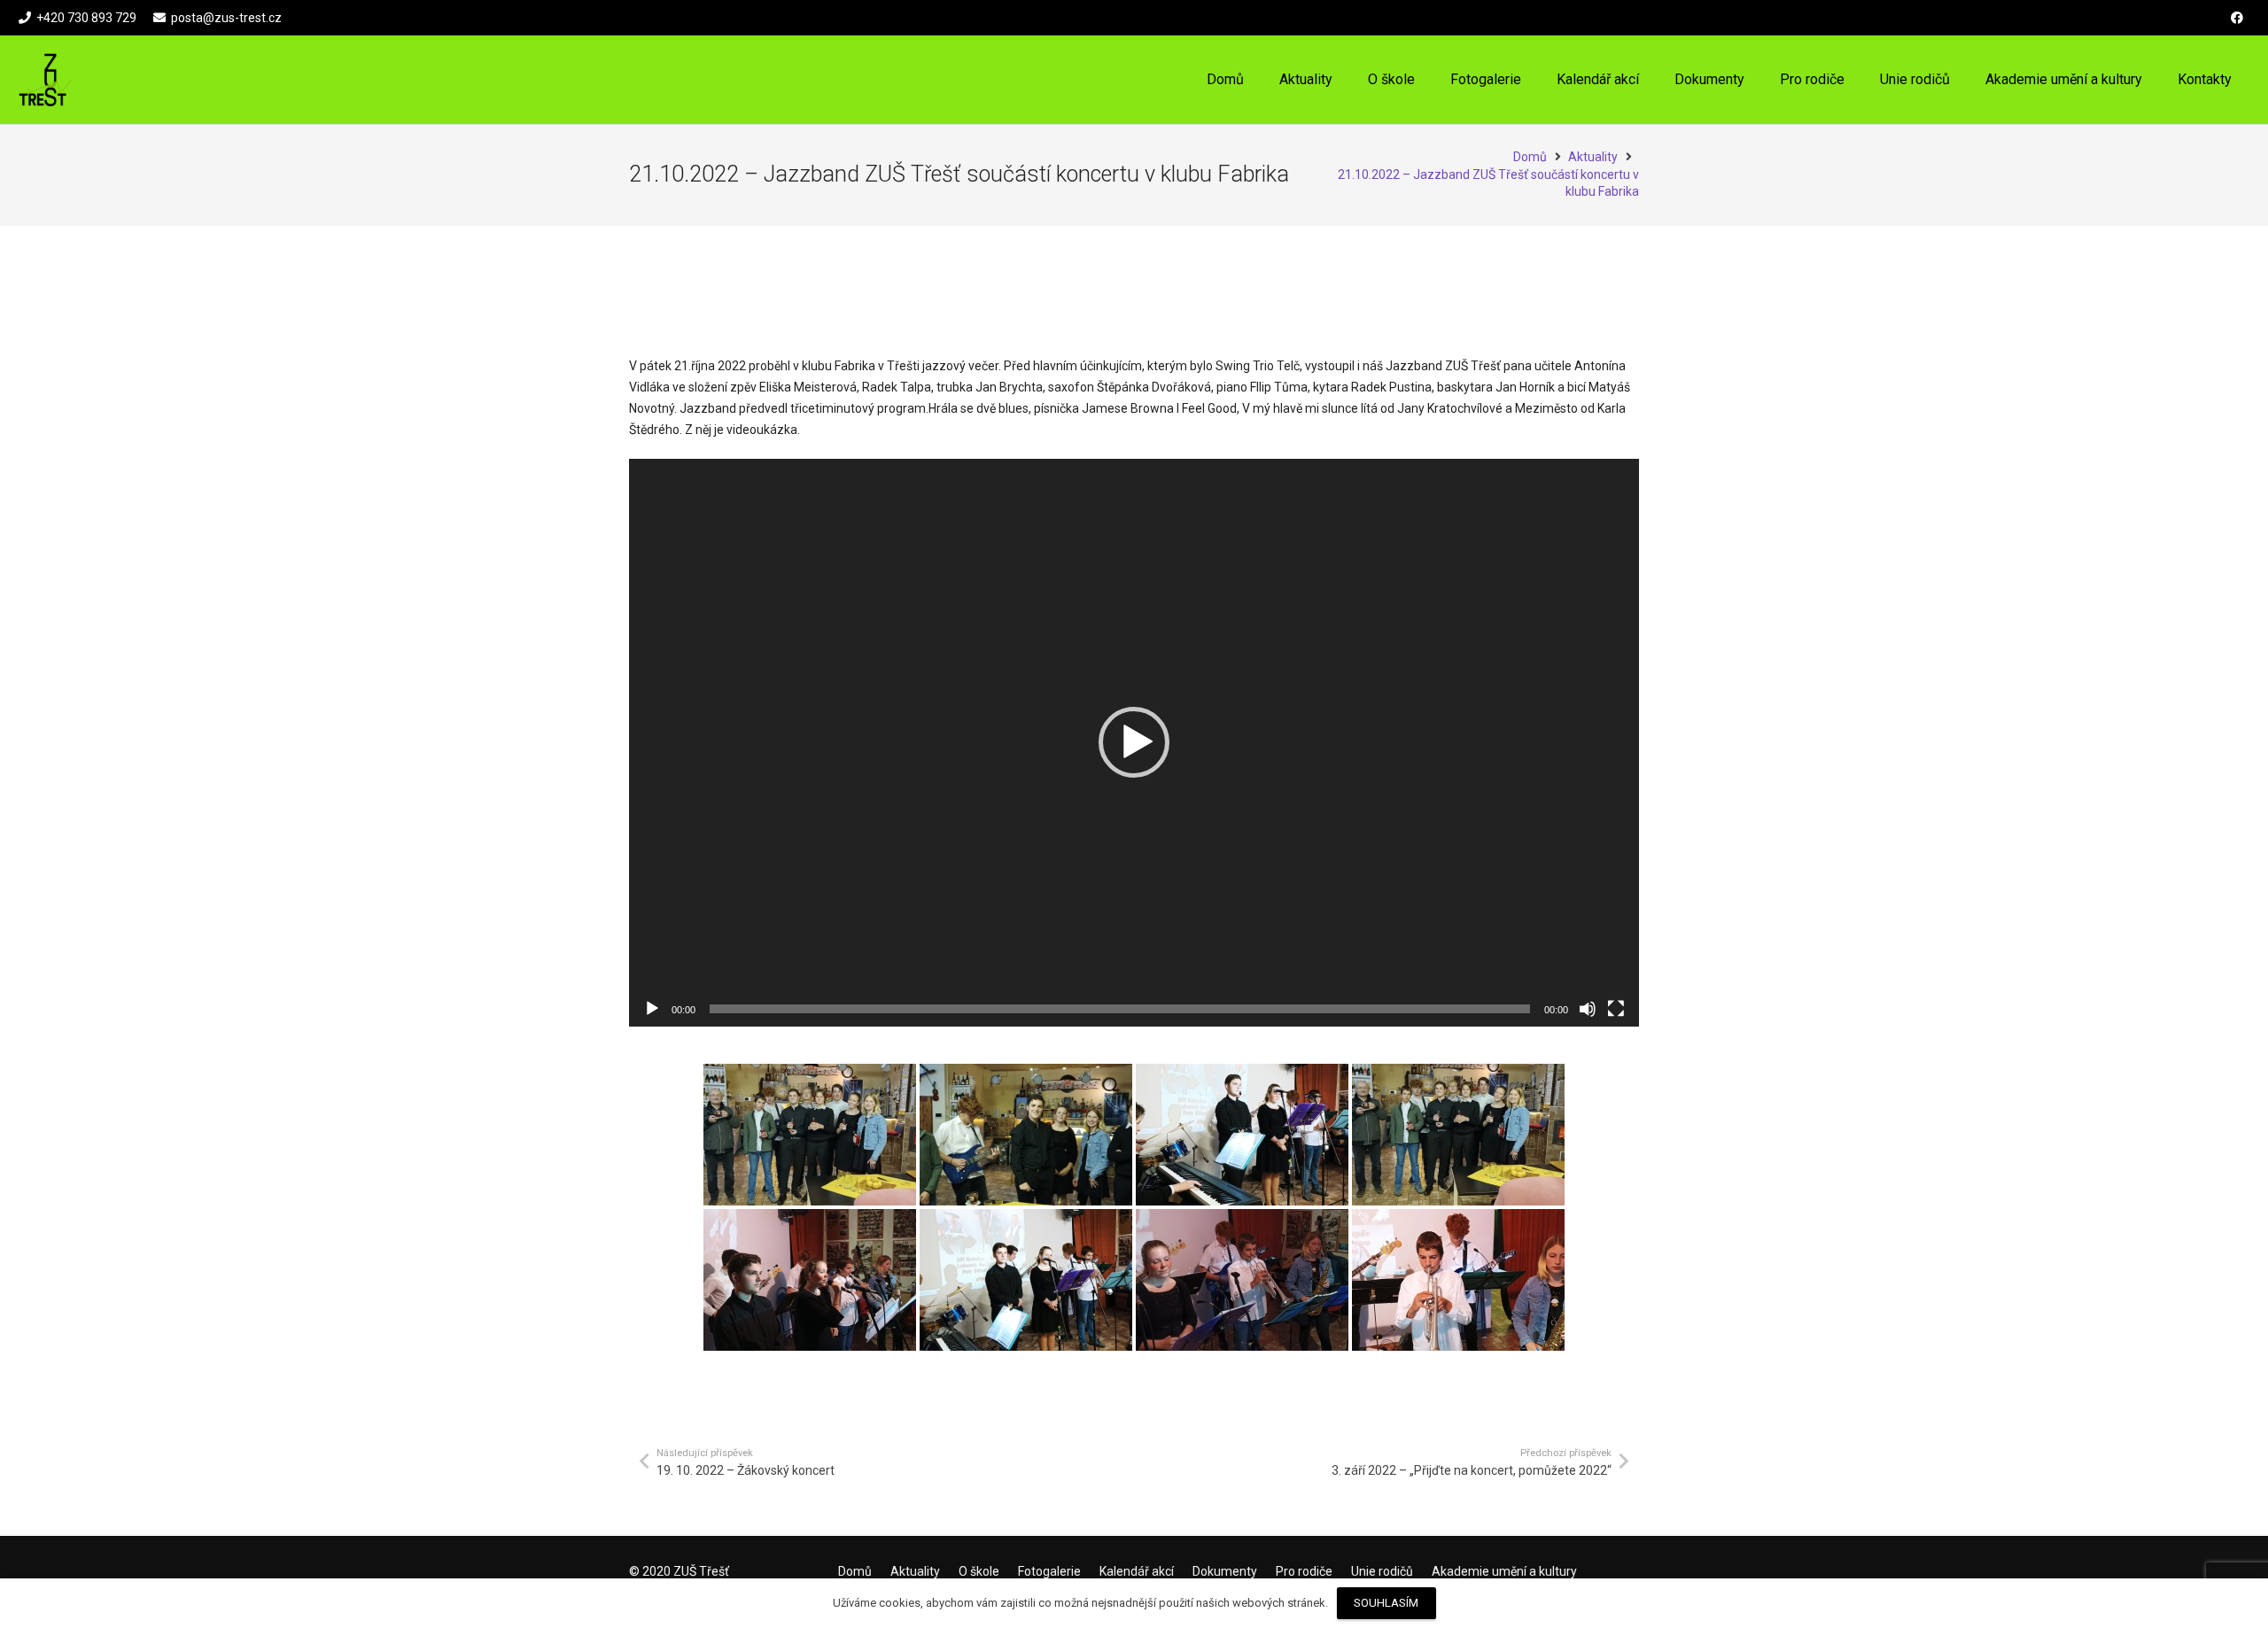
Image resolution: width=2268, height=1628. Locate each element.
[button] (1427, 80)
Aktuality (915, 1571)
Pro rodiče (1304, 1571)
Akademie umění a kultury (1504, 1571)
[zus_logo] (46, 80)
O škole (979, 1571)
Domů (855, 1571)
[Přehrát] (652, 1009)
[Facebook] (2237, 18)
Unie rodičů (1382, 1571)
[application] (1134, 743)
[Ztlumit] (1588, 1009)
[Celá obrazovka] (1616, 1009)
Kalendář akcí (1137, 1571)
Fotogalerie (1049, 1571)
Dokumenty (1225, 1571)
